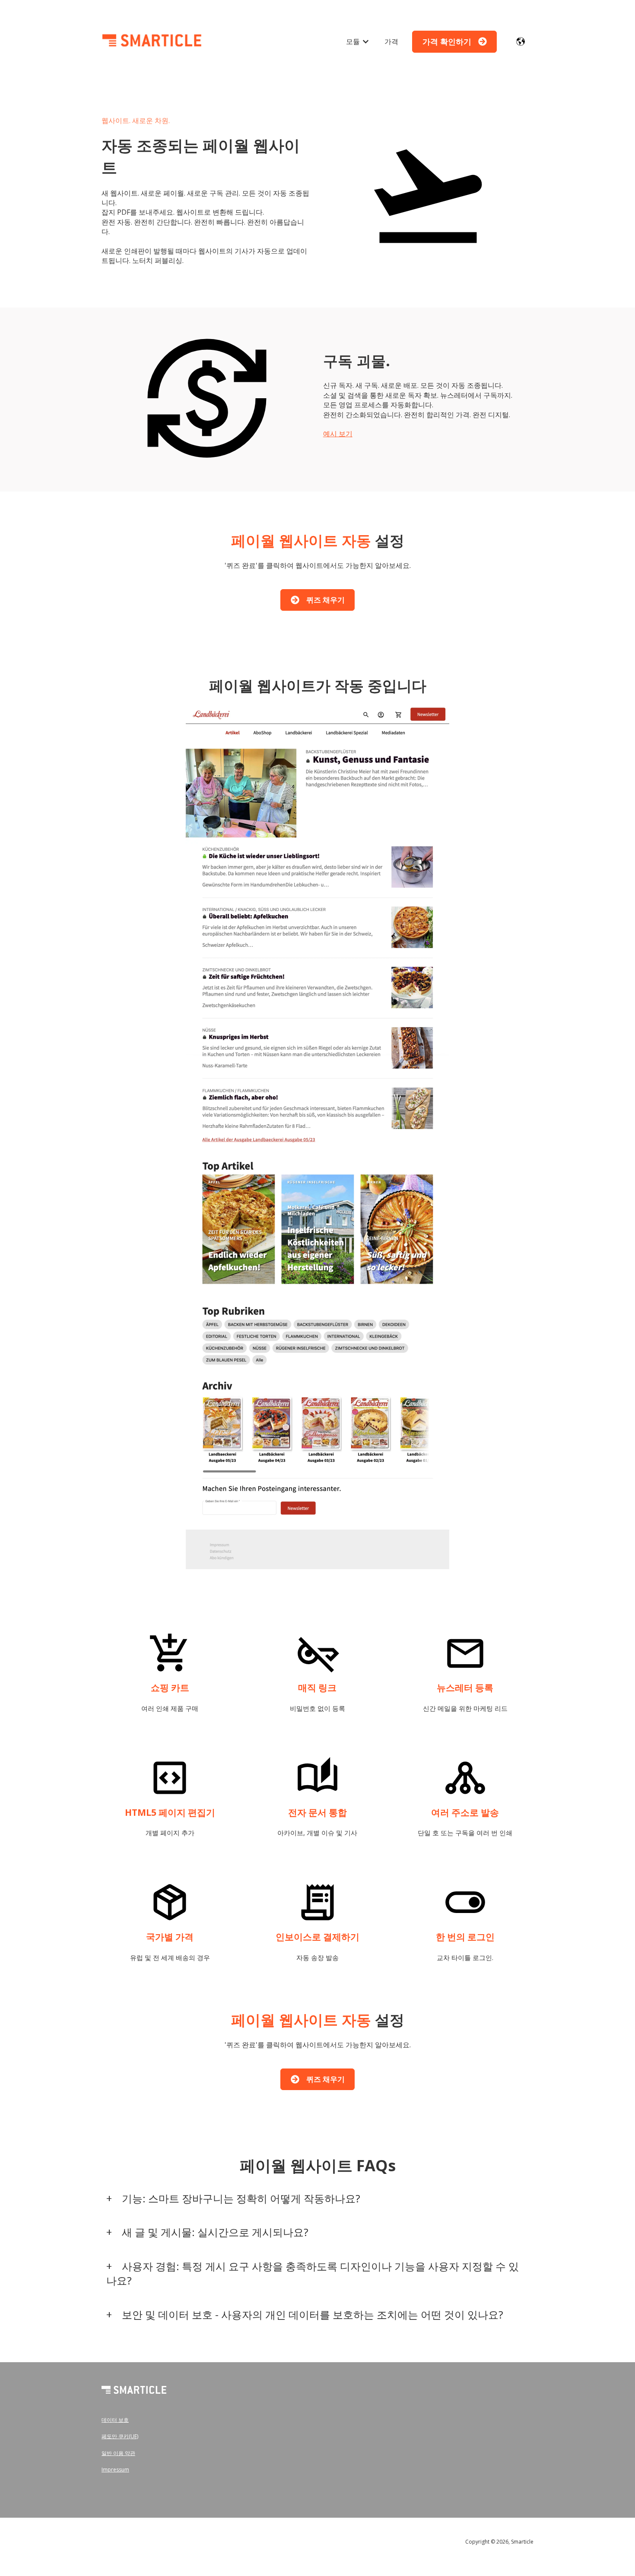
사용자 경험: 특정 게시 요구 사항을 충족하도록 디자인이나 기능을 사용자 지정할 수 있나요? (312, 2273)
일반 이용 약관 (118, 2453)
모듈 (353, 41)
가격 (391, 41)
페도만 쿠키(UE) (120, 2436)
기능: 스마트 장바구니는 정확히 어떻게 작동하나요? (241, 2198)
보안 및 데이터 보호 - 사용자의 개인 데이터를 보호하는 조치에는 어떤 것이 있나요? (313, 2314)
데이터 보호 (115, 2420)
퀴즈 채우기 (325, 600)
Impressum (115, 2470)
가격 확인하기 (447, 41)
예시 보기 (338, 434)
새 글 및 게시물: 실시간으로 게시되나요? (215, 2232)
